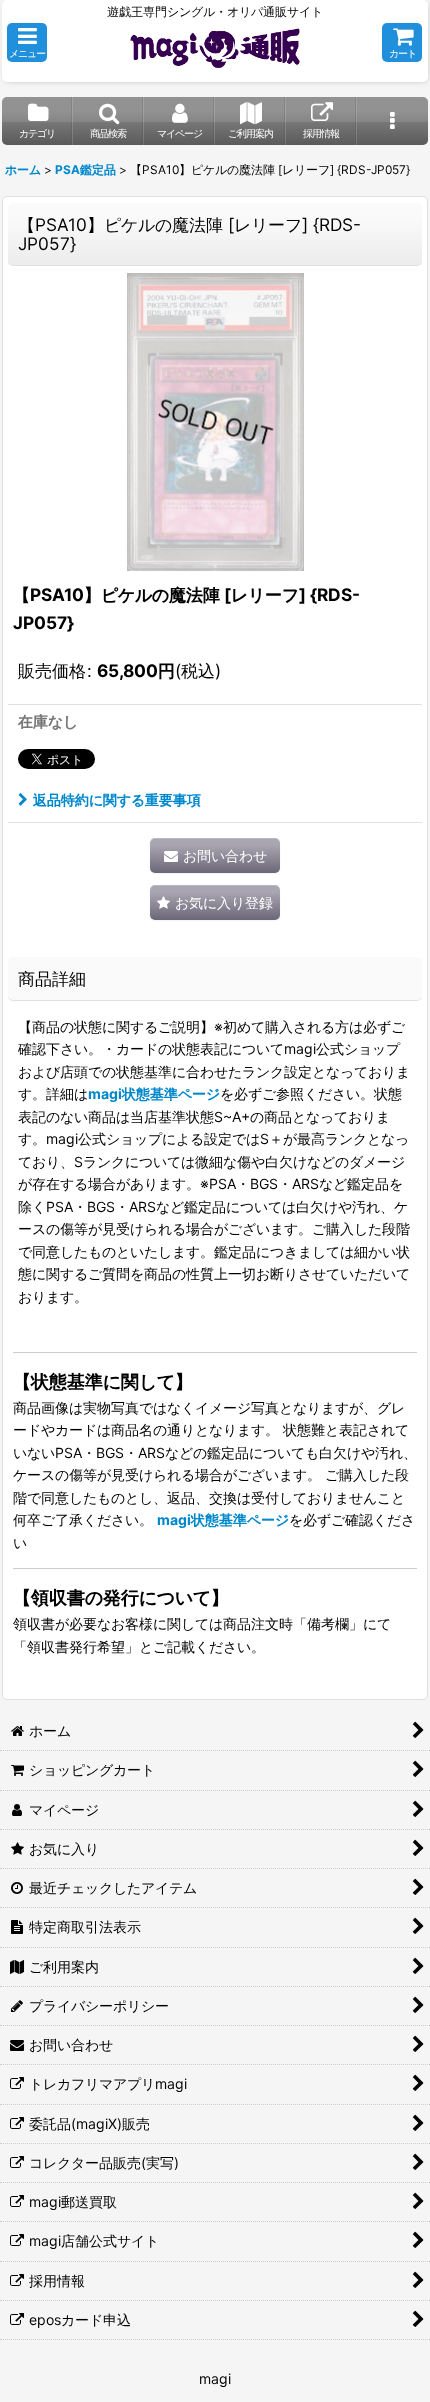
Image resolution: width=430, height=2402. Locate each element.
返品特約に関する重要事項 (117, 799)
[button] (27, 42)
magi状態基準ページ (154, 1093)
